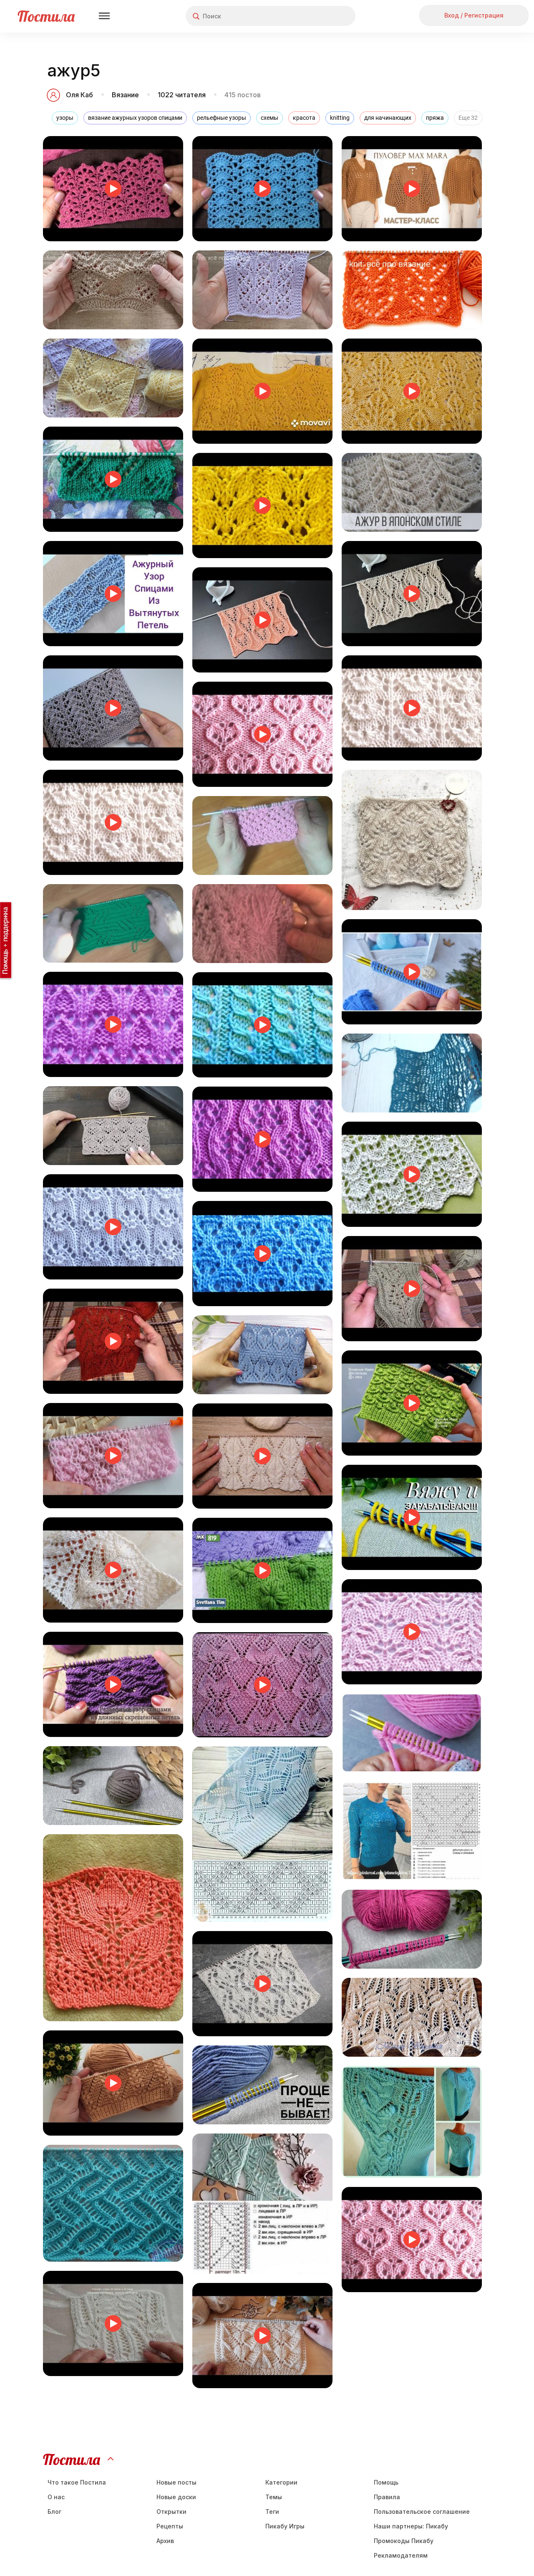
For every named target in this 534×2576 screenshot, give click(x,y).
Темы (274, 2497)
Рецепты (170, 2526)
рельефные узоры (222, 118)
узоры (65, 118)
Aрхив (165, 2541)
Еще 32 (468, 118)
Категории (281, 2482)
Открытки (171, 2512)
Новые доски (176, 2497)
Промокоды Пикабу (404, 2541)
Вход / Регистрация (474, 15)
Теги (272, 2512)
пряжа (435, 118)
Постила (46, 16)
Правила (387, 2497)
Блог (54, 2512)
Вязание (125, 95)
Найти (318, 16)
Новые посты (176, 2482)
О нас (56, 2497)
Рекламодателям (401, 2555)
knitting (340, 118)
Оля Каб (79, 95)
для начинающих (388, 118)
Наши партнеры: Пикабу (411, 2526)
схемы (270, 118)
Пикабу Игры (285, 2526)
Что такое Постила (77, 2482)
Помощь (386, 2482)
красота (304, 118)
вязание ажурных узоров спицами (135, 118)
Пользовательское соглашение (422, 2512)
